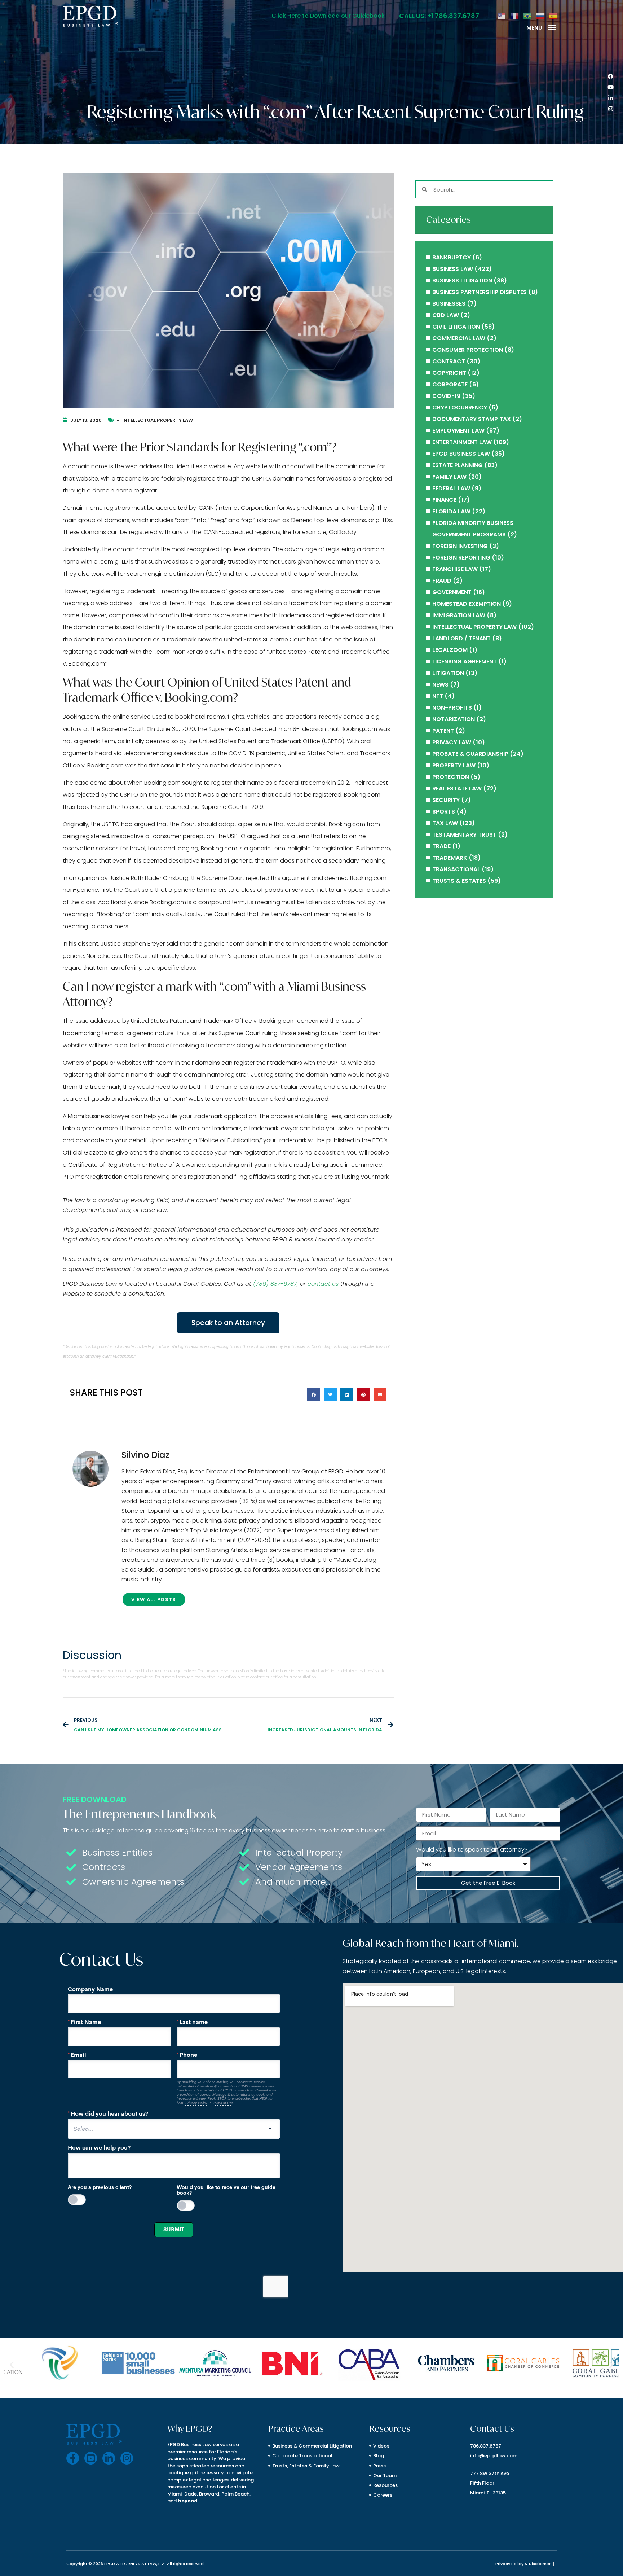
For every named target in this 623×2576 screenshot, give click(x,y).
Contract (449, 361)
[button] (552, 27)
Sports (444, 812)
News (440, 685)
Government (452, 592)
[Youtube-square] (91, 2458)
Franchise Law (455, 569)
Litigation (448, 673)
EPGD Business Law (461, 454)
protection (451, 777)
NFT (438, 696)
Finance (444, 500)
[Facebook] (610, 76)
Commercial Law (459, 338)
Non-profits (452, 708)
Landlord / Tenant (461, 638)
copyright (449, 373)
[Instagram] (610, 109)
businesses (449, 304)
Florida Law (451, 511)
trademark (450, 858)
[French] (515, 16)
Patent (443, 731)
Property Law (454, 765)
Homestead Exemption (467, 604)
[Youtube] (610, 87)
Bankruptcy (452, 257)
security (446, 800)
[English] (502, 16)
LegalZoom (450, 650)
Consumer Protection (468, 350)
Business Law (453, 269)
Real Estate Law (457, 788)
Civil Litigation (456, 327)
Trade (441, 846)
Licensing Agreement (465, 661)
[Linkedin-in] (610, 98)
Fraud (442, 581)
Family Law (449, 477)
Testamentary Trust (464, 835)
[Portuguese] (528, 16)
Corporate (450, 384)
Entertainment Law (462, 442)
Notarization (454, 719)
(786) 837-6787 (275, 1284)
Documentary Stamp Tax (472, 419)
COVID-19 (446, 396)
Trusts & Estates (459, 881)
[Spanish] (554, 16)
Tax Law (445, 823)
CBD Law (446, 315)
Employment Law (458, 431)
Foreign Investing (460, 546)
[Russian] (541, 16)
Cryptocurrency (460, 408)
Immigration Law (459, 615)
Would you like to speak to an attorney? (472, 1850)
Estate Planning (458, 465)
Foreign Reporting (461, 558)
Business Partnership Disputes (480, 292)
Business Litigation (462, 281)
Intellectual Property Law (158, 420)
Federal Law (451, 488)
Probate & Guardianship (470, 754)
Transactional (456, 869)
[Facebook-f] (73, 2458)
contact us (323, 1284)
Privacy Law (452, 742)
